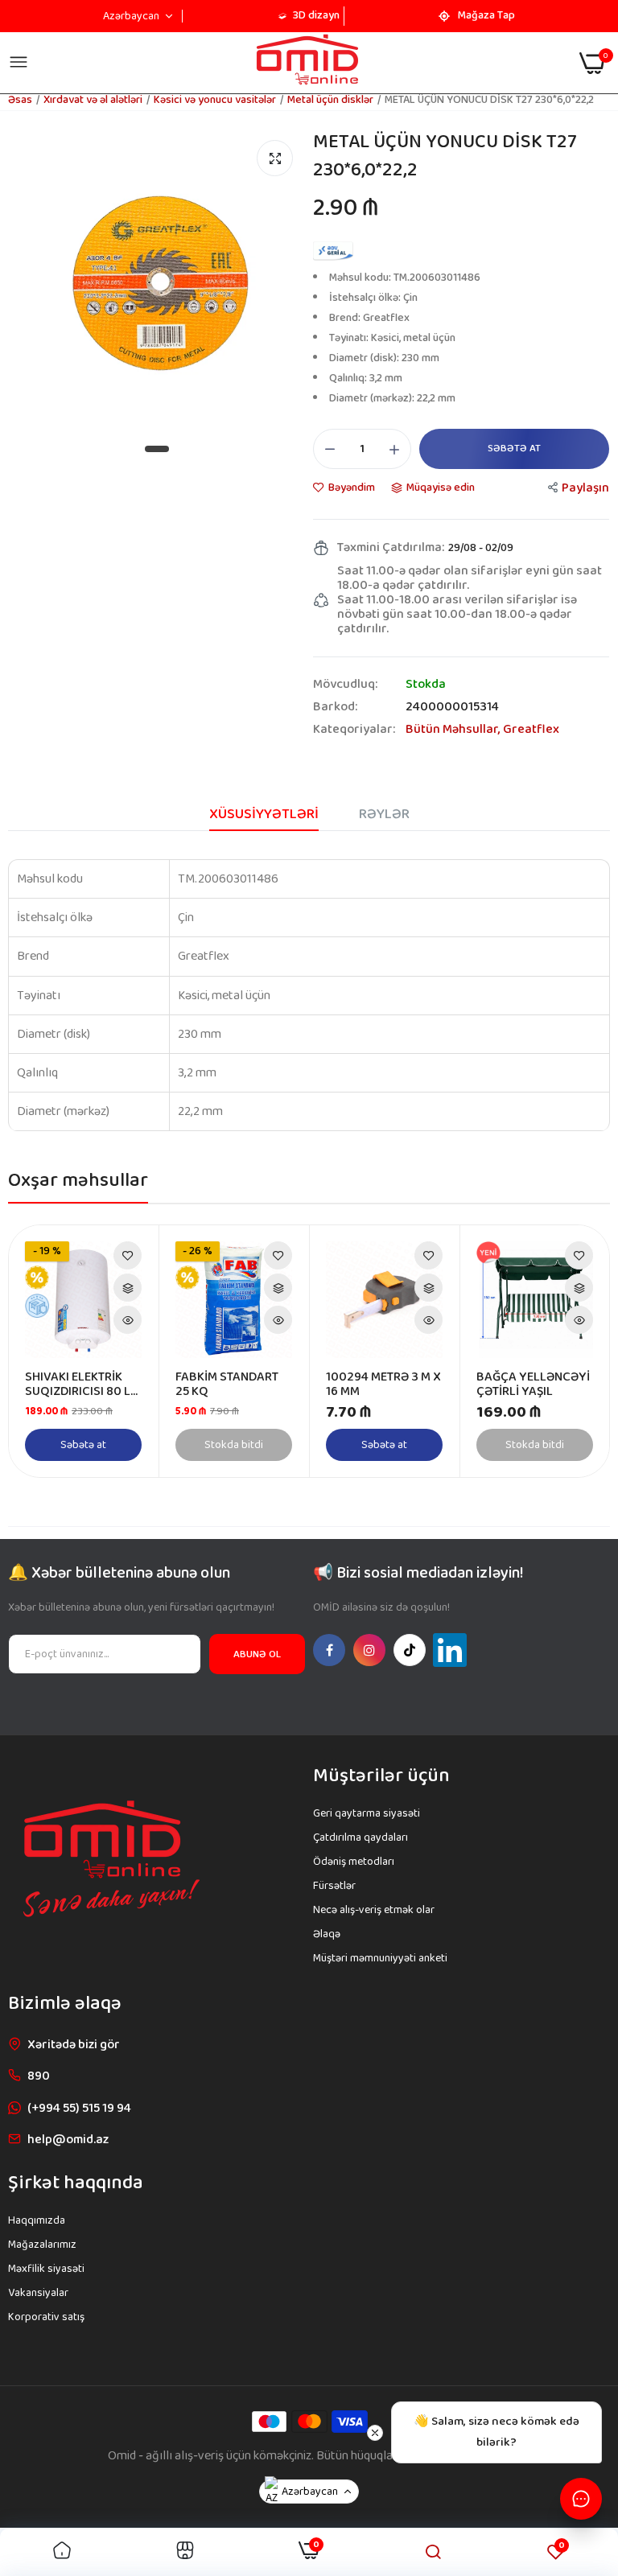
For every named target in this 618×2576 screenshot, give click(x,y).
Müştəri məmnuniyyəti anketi (380, 1958)
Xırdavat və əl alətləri (93, 100)
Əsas (20, 100)
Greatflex (531, 729)
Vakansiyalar (38, 2293)
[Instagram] (369, 1650)
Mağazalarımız (42, 2245)
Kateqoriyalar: (354, 730)
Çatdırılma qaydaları (360, 1837)
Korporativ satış (46, 2317)
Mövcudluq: (345, 685)
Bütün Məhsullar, (454, 729)
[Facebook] (329, 1650)
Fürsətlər (334, 1886)
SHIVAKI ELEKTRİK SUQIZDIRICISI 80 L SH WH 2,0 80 (78, 1385)
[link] (128, 1255)
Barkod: (335, 707)
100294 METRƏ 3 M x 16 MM (383, 1385)
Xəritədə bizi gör (74, 2045)
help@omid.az (68, 2140)
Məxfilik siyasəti (46, 2269)
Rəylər (384, 814)
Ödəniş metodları (354, 1862)
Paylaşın (585, 488)
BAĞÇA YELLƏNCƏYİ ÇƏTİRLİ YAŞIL (533, 1385)
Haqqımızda (37, 2220)
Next (569, 1352)
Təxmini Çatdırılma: (391, 548)
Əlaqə (327, 1934)
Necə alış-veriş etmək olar (374, 1910)
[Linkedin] (450, 1650)
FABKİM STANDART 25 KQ (227, 1385)
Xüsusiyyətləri (264, 814)
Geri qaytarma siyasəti (367, 1813)
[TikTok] (410, 1650)
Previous (49, 1352)
